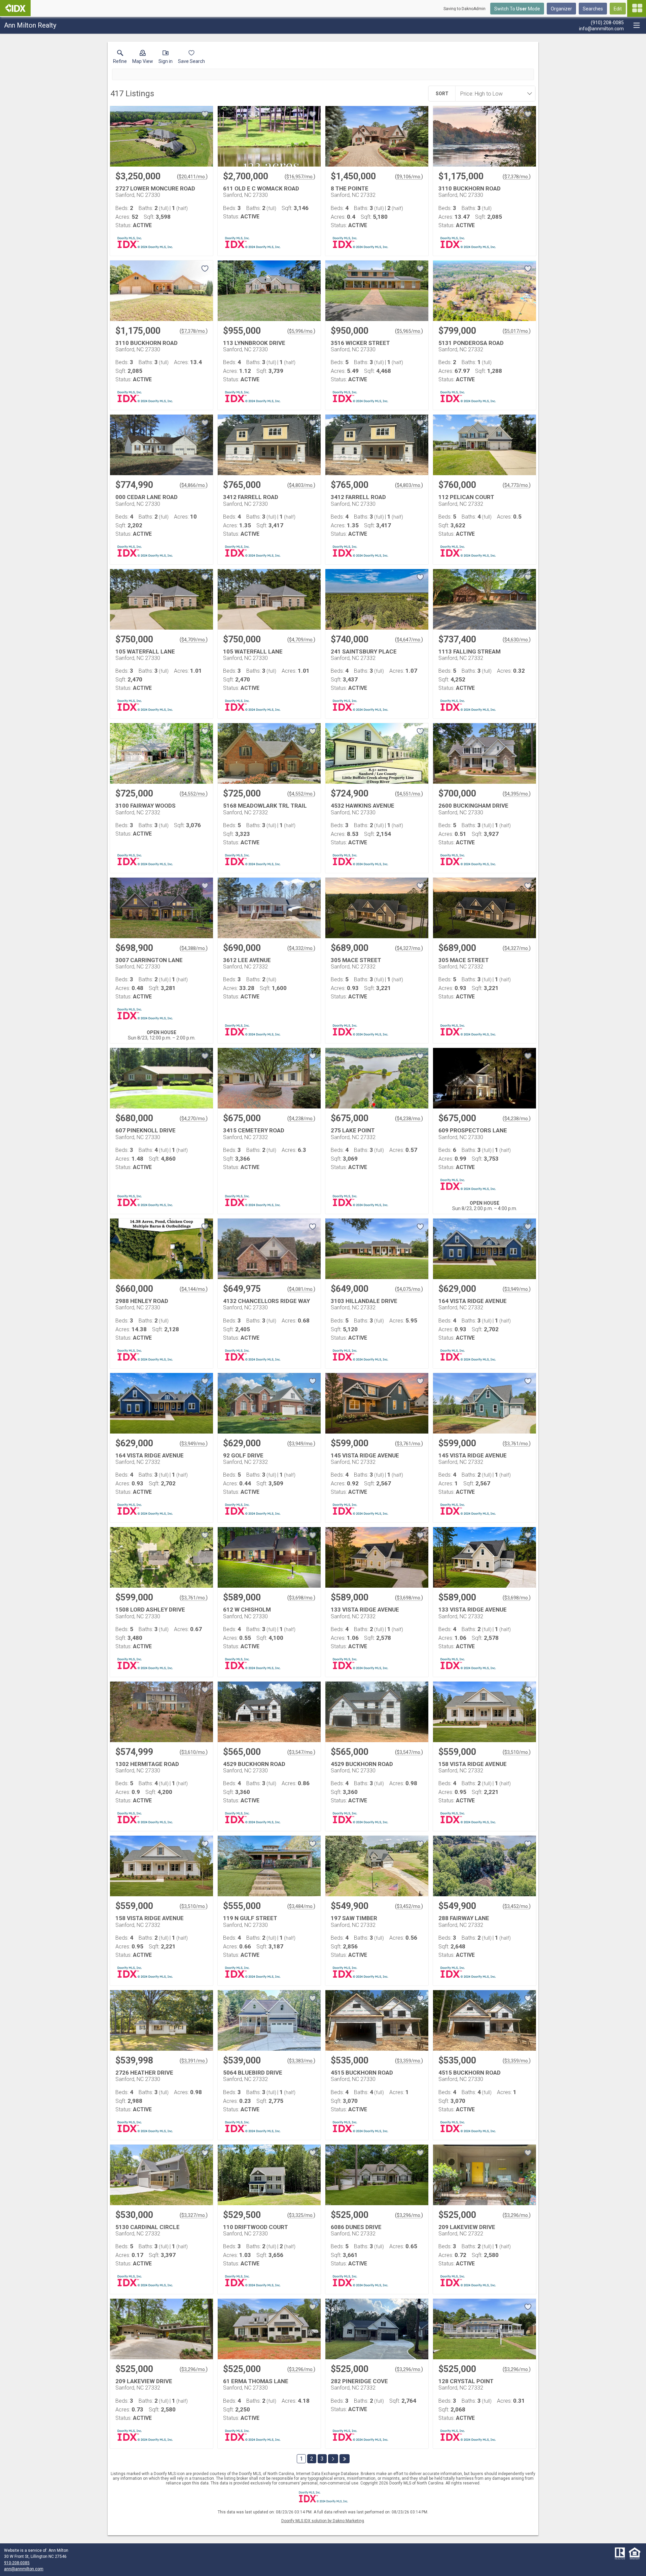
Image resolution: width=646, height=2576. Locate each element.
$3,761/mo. (409, 1444)
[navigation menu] (637, 8)
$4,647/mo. (409, 640)
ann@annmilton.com (24, 2569)
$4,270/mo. (194, 1119)
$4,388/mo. (194, 948)
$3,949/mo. (517, 1289)
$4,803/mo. (301, 485)
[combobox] (493, 94)
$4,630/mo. (517, 640)
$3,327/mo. (194, 2215)
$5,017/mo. (517, 331)
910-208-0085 (17, 2563)
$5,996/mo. (301, 331)
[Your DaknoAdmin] (15, 8)
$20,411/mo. (192, 177)
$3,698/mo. (301, 1598)
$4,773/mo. (517, 485)
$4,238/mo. (301, 1119)
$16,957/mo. (300, 177)
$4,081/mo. (301, 1289)
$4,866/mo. (194, 485)
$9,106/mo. (409, 177)
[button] (143, 58)
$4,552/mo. (194, 794)
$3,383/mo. (301, 2061)
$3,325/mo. (301, 2215)
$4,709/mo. (194, 640)
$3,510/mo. (517, 1752)
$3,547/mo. (301, 1752)
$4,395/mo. (517, 794)
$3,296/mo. (409, 2215)
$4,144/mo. (194, 1289)
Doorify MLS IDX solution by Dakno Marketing (323, 2521)
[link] (120, 58)
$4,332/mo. (301, 948)
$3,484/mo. (301, 1906)
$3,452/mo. (409, 1906)
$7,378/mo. (517, 177)
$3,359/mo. (409, 2061)
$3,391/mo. (194, 2061)
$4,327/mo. (409, 948)
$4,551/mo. (409, 794)
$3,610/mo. (194, 1752)
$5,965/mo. (409, 331)
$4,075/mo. (409, 1289)
